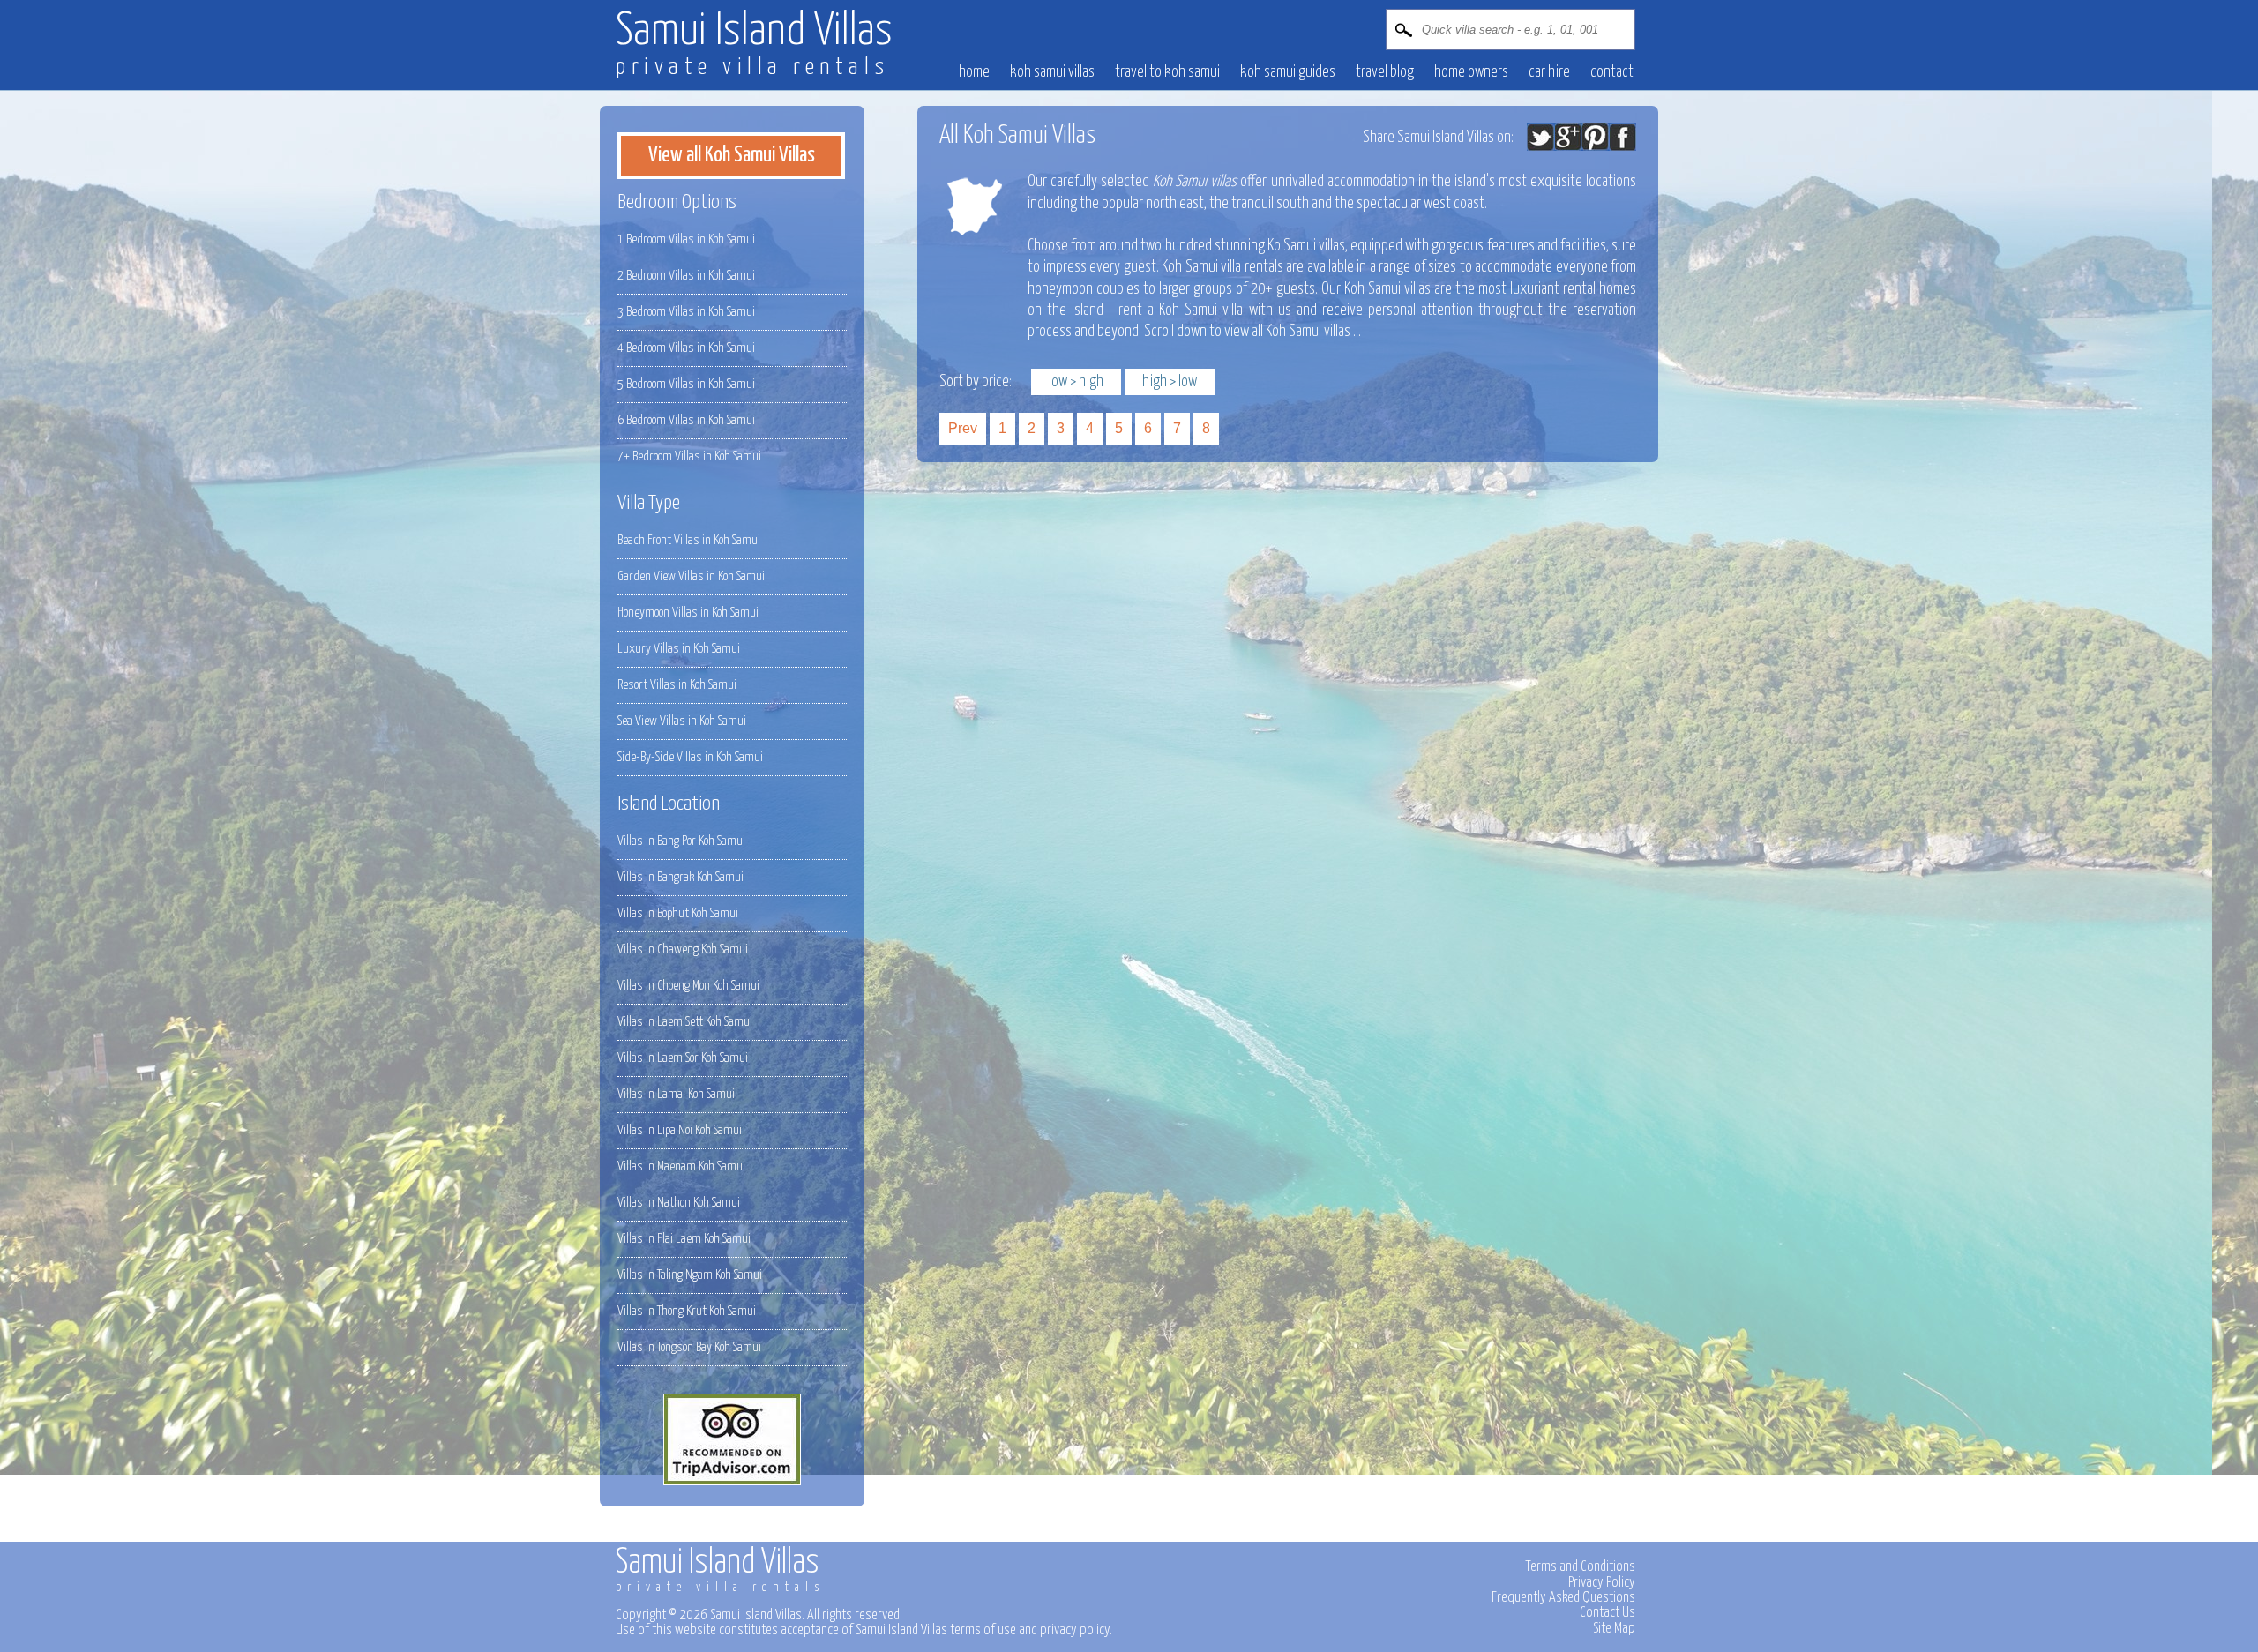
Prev (963, 428)
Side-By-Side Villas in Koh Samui (690, 757)
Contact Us (1608, 1612)
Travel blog (1385, 72)
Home (974, 72)
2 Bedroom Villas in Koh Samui (686, 276)
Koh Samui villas (1052, 72)
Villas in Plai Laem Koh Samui (684, 1239)
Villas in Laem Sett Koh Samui (685, 1022)
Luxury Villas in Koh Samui (679, 649)
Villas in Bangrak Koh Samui (680, 877)
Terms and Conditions (1580, 1566)
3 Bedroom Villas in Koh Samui (686, 312)
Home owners (1471, 72)
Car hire (1549, 72)
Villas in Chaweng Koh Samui (683, 949)
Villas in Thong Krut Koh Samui (687, 1311)
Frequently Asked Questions (1563, 1597)
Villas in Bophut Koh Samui (678, 913)
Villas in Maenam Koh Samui (681, 1166)
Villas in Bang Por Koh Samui (681, 841)
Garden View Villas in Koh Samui (691, 576)
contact (1612, 72)
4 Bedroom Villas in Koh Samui (686, 348)
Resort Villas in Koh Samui (677, 685)
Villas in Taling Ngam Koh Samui (690, 1275)
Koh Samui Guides (1288, 72)
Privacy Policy (1602, 1582)
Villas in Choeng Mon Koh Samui (688, 986)
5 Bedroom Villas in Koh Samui (686, 384)
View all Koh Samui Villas (732, 155)
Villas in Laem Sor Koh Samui (683, 1058)
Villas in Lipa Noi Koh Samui (680, 1130)
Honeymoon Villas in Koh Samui (688, 613)
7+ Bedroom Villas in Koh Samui (689, 456)
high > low (1170, 382)
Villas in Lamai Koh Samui (676, 1094)
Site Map (1614, 1628)
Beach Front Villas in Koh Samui (689, 540)
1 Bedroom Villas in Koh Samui (686, 239)
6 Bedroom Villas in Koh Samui (686, 420)
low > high (1076, 382)
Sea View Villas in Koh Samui (682, 721)
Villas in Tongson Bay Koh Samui (689, 1347)
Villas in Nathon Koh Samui (679, 1203)
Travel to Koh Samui (1167, 72)
